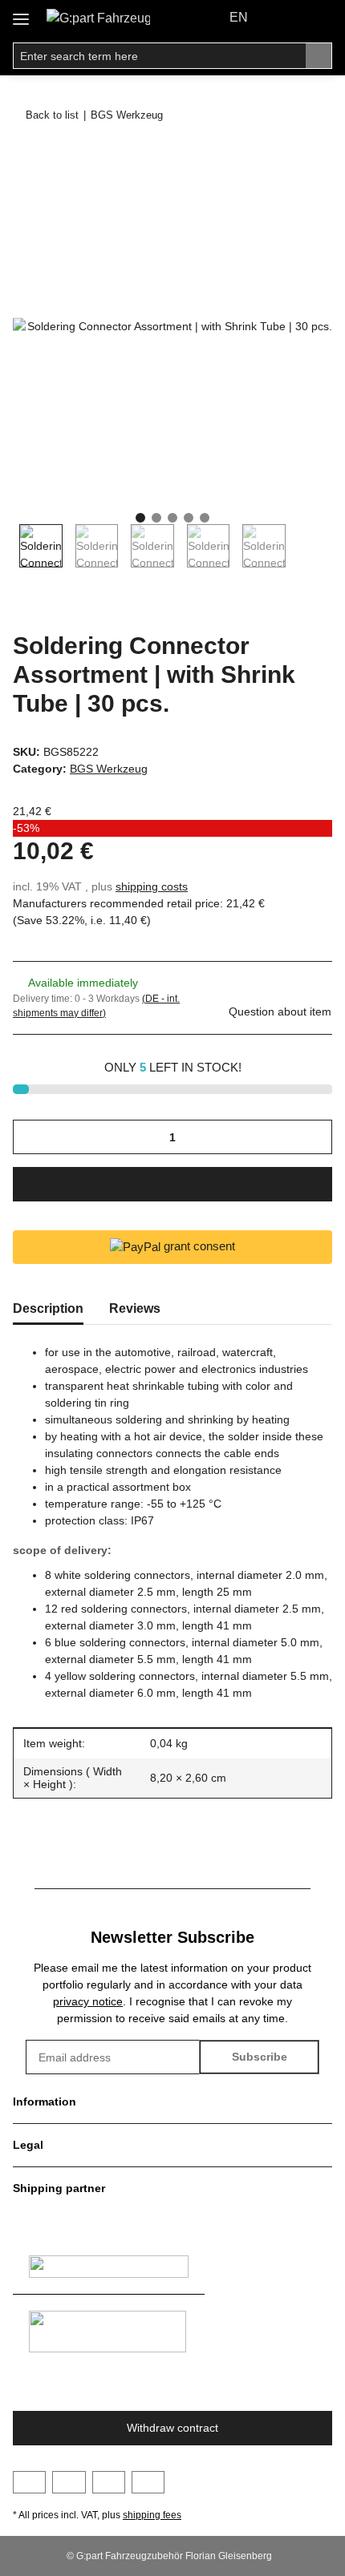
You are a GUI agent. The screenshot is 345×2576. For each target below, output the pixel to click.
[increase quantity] (314, 1137)
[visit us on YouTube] (69, 2482)
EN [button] (239, 17)
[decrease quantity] (31, 1137)
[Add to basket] (26, 158)
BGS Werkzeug (109, 769)
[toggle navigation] (21, 13)
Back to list (52, 115)
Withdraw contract (172, 2428)
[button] (286, 18)
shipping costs (152, 886)
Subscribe (260, 2057)
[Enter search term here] (319, 56)
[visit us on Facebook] (29, 2482)
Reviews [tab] (135, 1308)
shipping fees (152, 2515)
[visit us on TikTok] (148, 2482)
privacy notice (88, 2001)
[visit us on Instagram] (109, 2482)
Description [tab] (48, 1308)
